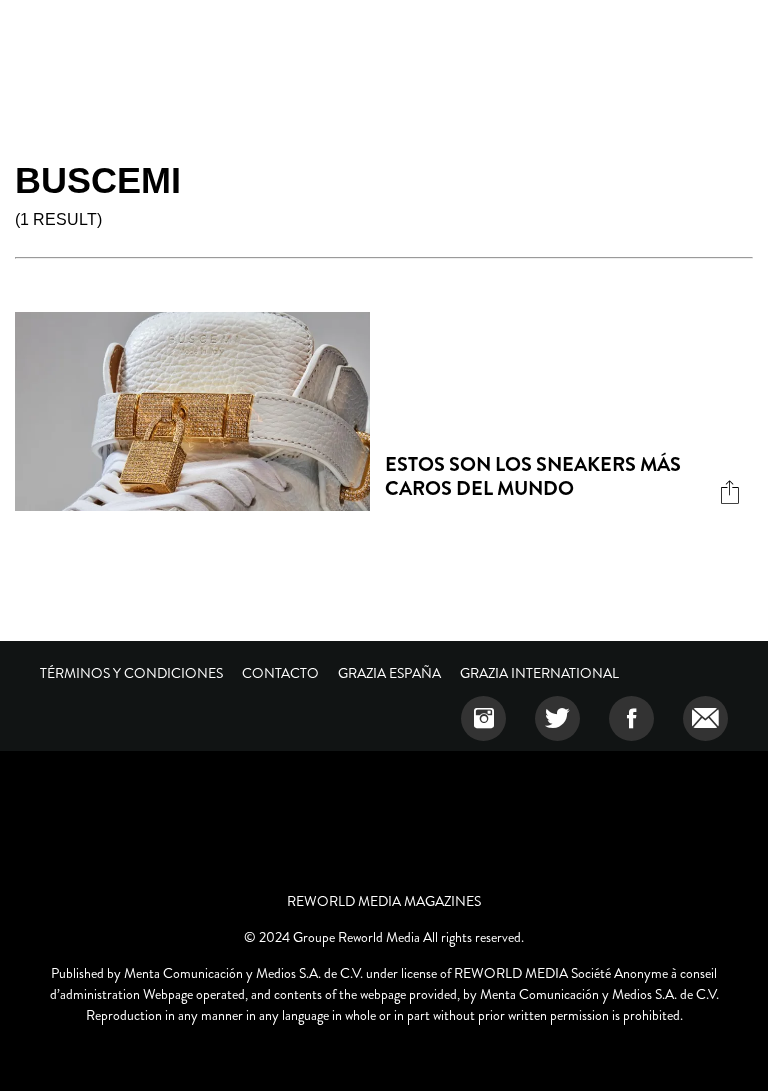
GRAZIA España (389, 673)
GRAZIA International (539, 673)
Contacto (280, 673)
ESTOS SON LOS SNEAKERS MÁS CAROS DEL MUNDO (533, 476)
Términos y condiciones (131, 673)
